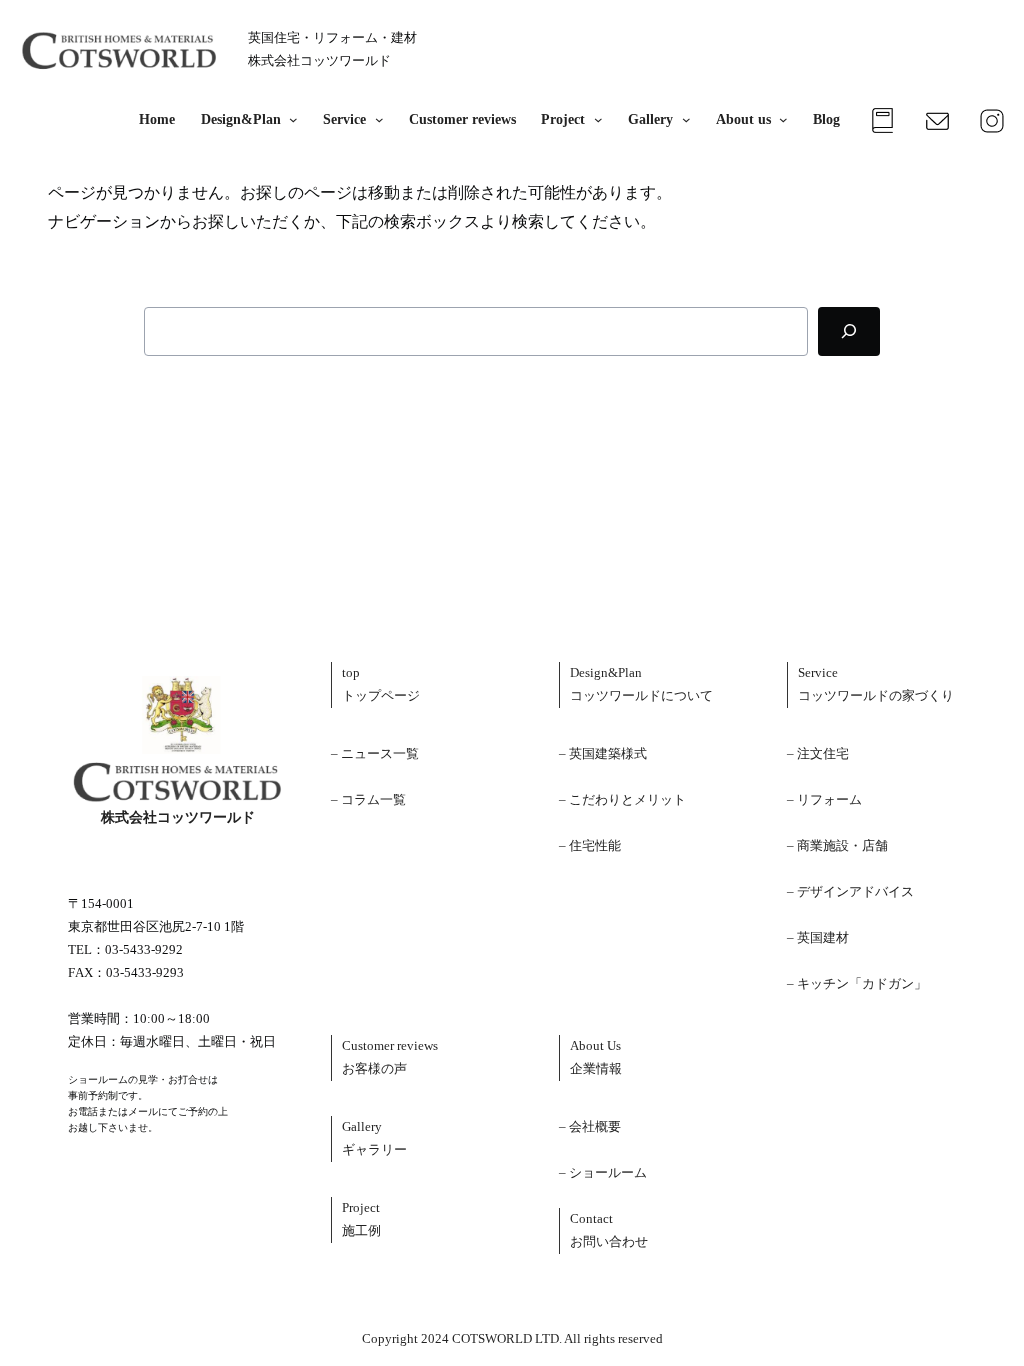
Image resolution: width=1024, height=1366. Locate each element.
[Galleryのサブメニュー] (681, 120)
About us (743, 119)
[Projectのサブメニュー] (593, 120)
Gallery (650, 119)
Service (344, 119)
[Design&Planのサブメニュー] (289, 120)
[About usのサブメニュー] (779, 120)
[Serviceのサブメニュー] (374, 120)
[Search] (849, 332)
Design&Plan (241, 119)
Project (563, 119)
